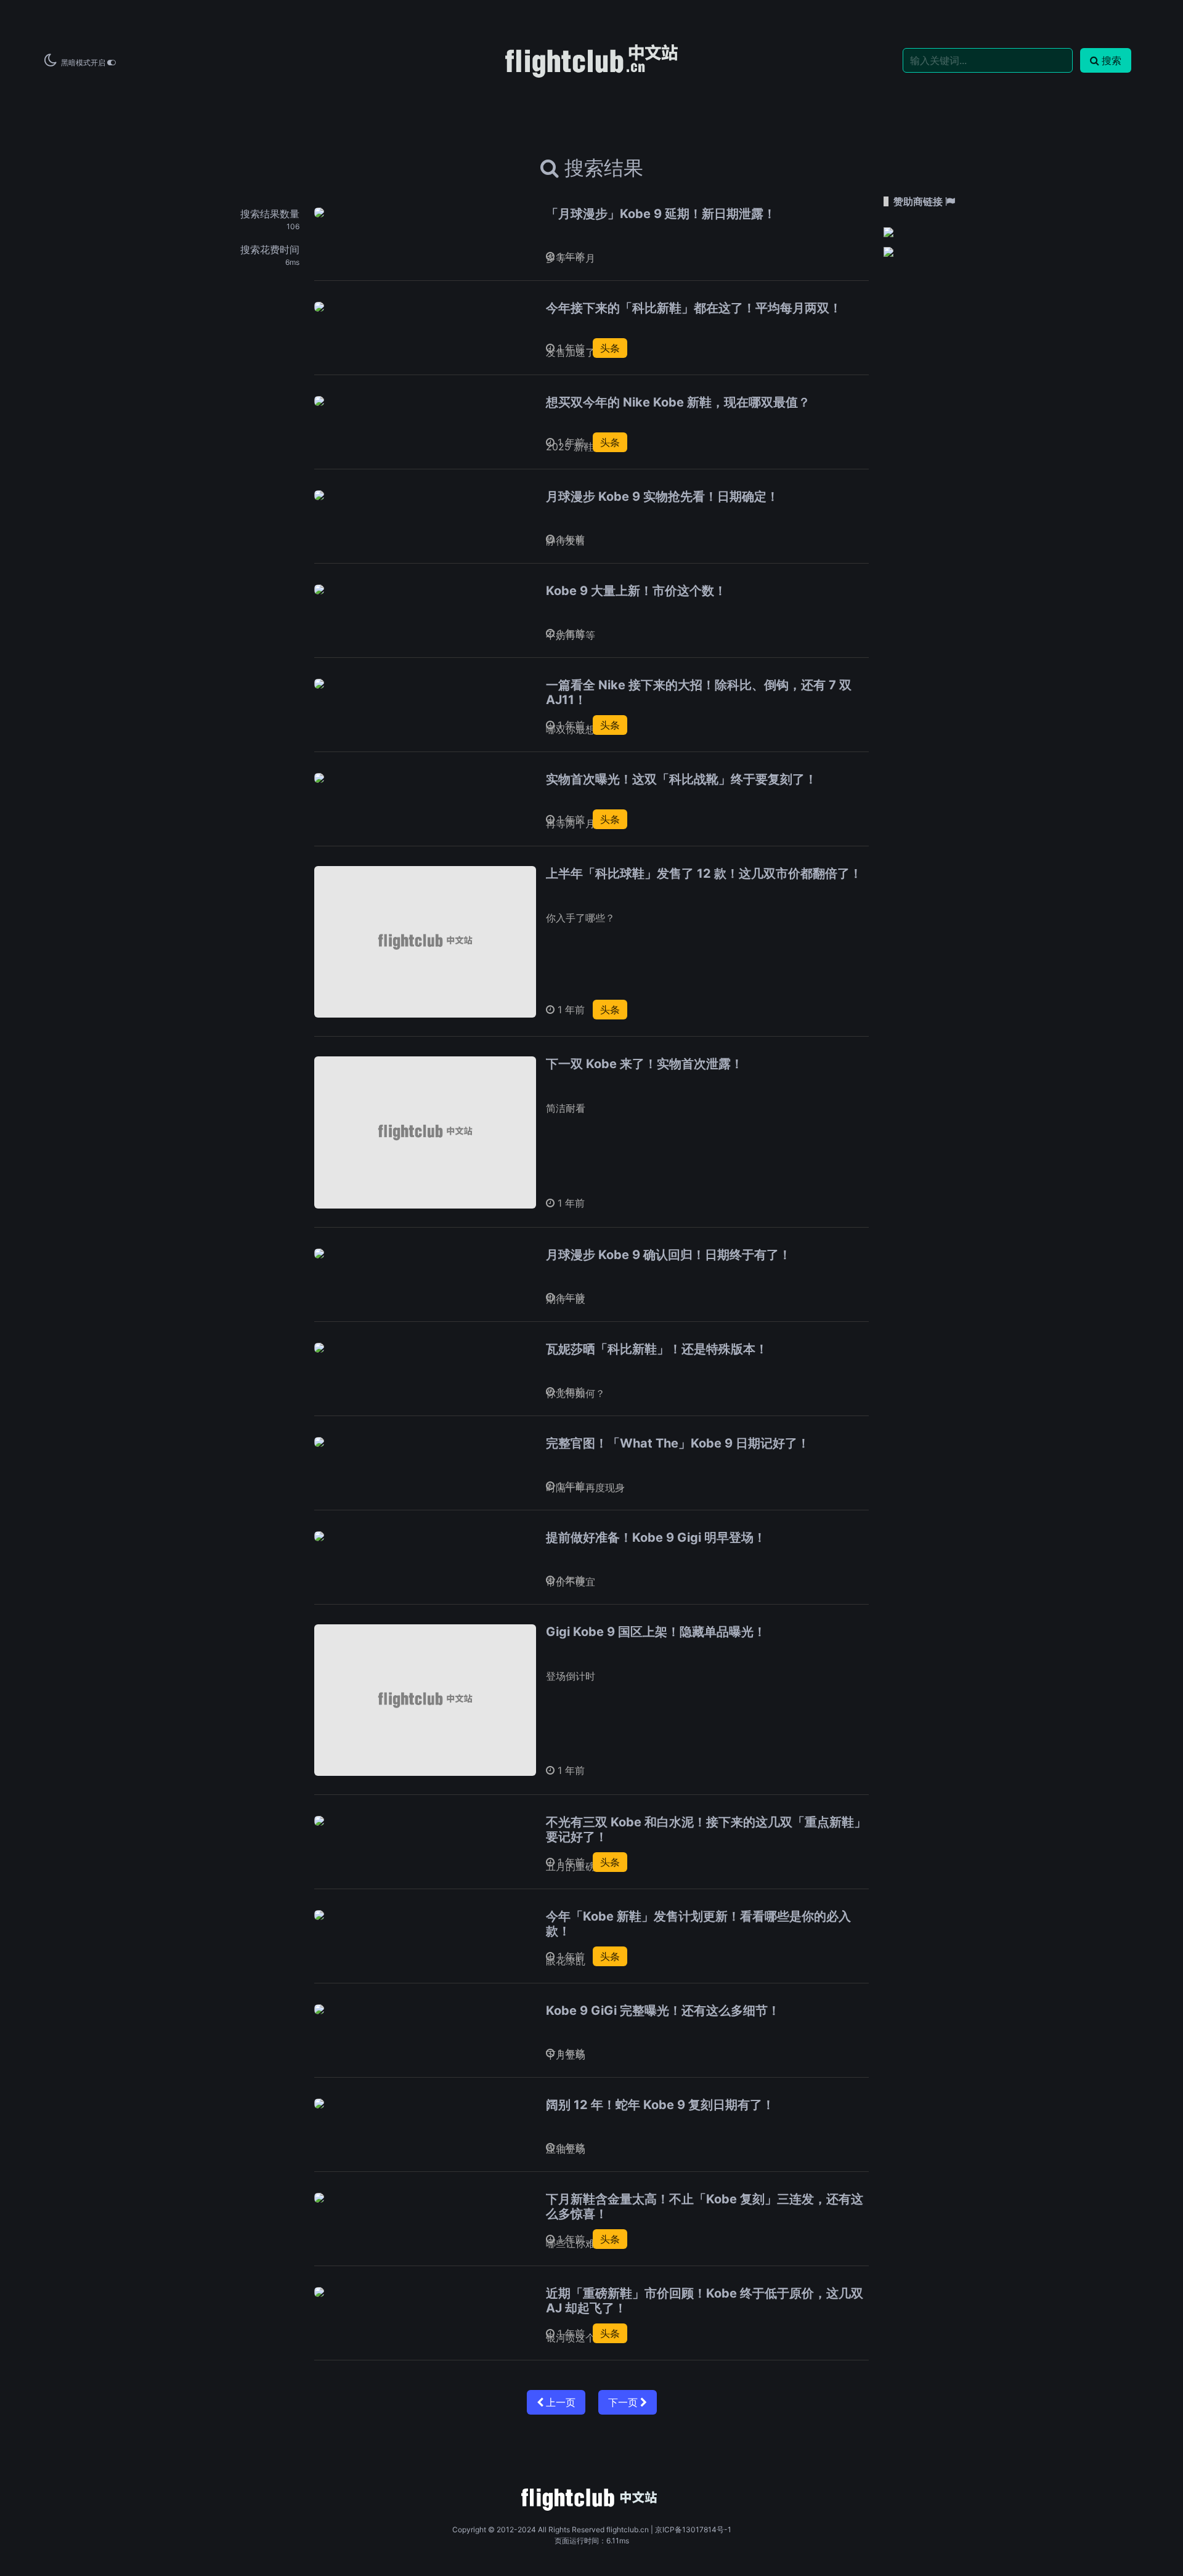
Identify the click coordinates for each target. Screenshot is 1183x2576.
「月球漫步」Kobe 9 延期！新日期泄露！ (661, 214)
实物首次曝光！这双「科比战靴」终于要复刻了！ (681, 779)
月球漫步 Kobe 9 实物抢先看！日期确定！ (662, 496)
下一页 (624, 2402)
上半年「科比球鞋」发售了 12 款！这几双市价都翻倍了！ (704, 873)
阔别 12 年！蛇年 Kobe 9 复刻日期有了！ (660, 2105)
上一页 (559, 2402)
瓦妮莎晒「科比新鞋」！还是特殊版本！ (657, 1349)
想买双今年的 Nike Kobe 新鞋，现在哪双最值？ (678, 402)
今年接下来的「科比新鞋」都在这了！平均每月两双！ (694, 308)
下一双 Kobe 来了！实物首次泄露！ (644, 1064)
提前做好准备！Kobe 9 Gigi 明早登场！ (656, 1537)
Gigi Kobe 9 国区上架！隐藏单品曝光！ (656, 1632)
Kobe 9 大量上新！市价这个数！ (636, 591)
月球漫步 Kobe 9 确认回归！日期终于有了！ (669, 1255)
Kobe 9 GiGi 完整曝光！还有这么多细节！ (663, 2011)
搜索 (1112, 60)
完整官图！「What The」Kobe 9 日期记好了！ (678, 1443)
